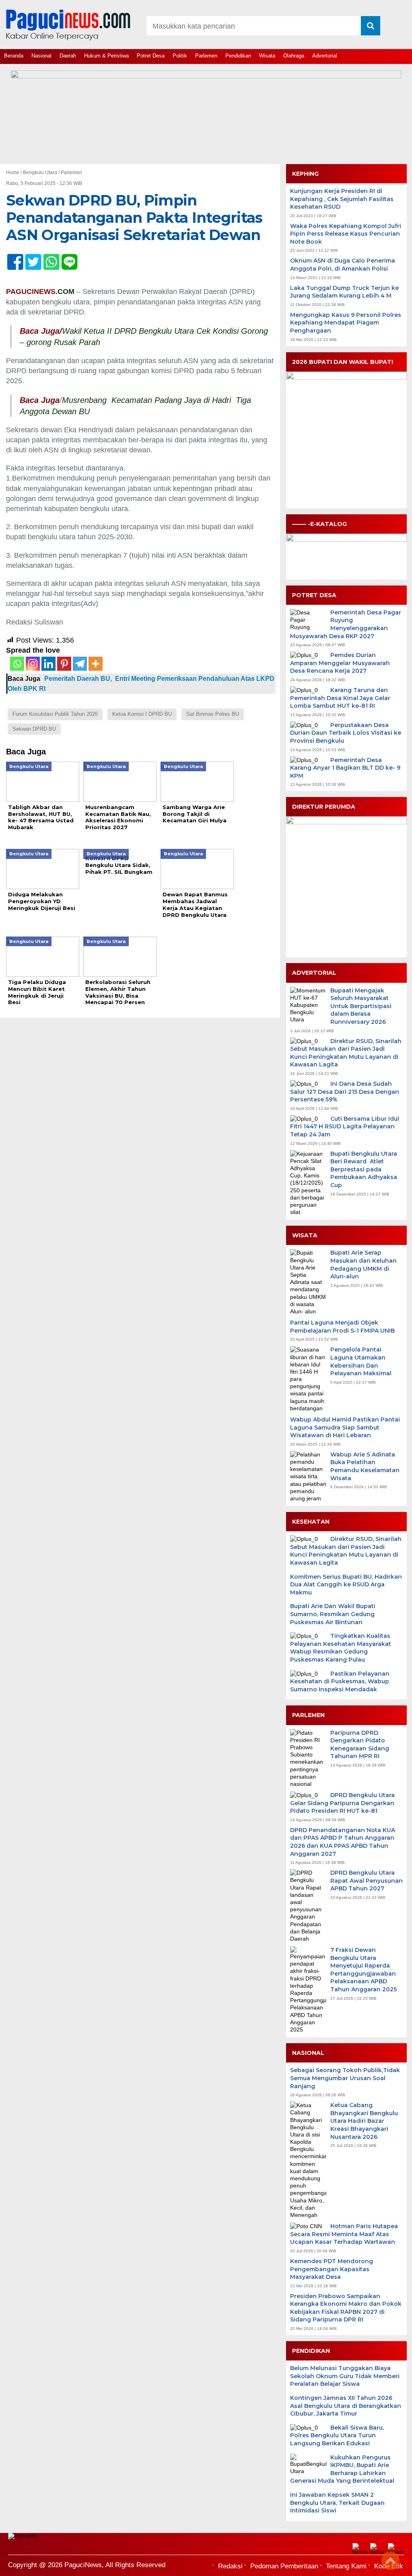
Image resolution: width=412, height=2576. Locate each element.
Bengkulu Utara (40, 173)
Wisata (267, 56)
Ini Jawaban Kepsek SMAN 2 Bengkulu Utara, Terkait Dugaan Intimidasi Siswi (337, 2503)
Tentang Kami (346, 2566)
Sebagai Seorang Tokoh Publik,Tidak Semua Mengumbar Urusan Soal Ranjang (345, 2078)
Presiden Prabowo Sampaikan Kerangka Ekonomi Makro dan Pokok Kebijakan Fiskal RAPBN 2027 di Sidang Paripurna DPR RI (346, 2308)
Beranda (14, 56)
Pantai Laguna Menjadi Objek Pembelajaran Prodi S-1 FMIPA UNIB (342, 1327)
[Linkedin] (48, 664)
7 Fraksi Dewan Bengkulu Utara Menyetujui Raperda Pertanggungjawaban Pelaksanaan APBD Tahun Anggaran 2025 (364, 1970)
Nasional (41, 56)
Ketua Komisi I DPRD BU (142, 714)
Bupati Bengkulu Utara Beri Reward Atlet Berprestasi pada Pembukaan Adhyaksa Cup (364, 1169)
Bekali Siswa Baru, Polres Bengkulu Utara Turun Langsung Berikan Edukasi (337, 2435)
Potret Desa (151, 56)
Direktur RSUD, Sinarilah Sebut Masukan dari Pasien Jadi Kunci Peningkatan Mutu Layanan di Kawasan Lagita (346, 1053)
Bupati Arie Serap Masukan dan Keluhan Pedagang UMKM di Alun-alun (364, 1264)
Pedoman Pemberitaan (284, 2566)
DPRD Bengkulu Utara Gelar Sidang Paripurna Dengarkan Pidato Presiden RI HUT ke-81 (342, 1803)
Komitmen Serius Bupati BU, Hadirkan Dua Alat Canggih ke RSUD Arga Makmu (346, 1585)
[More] (96, 664)
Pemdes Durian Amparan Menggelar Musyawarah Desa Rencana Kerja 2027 (340, 663)
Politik (180, 56)
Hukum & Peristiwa (106, 56)
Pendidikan (238, 56)
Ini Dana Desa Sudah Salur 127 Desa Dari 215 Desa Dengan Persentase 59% (345, 1092)
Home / (14, 173)
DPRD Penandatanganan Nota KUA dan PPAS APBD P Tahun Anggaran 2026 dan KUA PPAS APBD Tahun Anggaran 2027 (343, 1842)
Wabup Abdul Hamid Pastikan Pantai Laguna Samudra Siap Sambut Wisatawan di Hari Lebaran (345, 1427)
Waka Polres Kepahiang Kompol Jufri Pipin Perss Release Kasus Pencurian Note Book (346, 234)
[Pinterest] (64, 664)
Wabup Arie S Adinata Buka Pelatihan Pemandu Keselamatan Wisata (365, 1466)
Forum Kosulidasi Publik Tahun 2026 (55, 714)
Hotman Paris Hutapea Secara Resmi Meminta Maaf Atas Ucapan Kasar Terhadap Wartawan (344, 2234)
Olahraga (294, 56)
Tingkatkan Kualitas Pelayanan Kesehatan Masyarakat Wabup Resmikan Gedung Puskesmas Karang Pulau (341, 1648)
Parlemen (206, 56)
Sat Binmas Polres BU (213, 714)
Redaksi (230, 2566)
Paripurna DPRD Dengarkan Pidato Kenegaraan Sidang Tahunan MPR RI (360, 1745)
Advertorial (325, 56)
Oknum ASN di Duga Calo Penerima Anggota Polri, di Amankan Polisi (343, 265)
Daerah (68, 56)
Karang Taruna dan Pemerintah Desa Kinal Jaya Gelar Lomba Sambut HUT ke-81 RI (340, 698)
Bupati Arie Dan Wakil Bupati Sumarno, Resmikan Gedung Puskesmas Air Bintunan (333, 1614)
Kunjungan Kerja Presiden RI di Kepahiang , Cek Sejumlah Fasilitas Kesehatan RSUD (342, 199)
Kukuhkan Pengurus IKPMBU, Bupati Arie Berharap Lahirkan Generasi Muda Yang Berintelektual (342, 2469)
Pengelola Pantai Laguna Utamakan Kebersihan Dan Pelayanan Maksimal (361, 1361)
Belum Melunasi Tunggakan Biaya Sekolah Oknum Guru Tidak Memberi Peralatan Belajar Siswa (345, 2376)
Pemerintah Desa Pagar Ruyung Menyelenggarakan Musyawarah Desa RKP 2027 (346, 624)
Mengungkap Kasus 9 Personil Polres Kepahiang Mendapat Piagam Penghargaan (346, 323)
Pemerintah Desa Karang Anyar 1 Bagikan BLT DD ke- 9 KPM (345, 768)
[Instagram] (33, 664)
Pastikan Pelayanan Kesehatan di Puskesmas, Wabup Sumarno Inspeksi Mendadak (340, 1681)
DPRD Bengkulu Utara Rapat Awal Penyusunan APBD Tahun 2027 (367, 1881)
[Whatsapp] (17, 664)
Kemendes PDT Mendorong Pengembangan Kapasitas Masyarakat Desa (332, 2269)
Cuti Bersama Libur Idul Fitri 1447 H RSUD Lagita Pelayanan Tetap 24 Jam (345, 1127)
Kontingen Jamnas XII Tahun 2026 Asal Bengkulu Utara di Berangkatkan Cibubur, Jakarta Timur (346, 2406)
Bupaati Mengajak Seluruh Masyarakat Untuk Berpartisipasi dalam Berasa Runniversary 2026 (361, 1006)
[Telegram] (80, 664)
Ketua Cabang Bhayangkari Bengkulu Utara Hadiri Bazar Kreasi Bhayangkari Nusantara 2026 (364, 2121)
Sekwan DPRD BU (34, 729)
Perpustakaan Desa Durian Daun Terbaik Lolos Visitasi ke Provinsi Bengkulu (346, 733)
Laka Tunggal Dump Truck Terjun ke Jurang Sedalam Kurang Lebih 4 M (344, 292)
